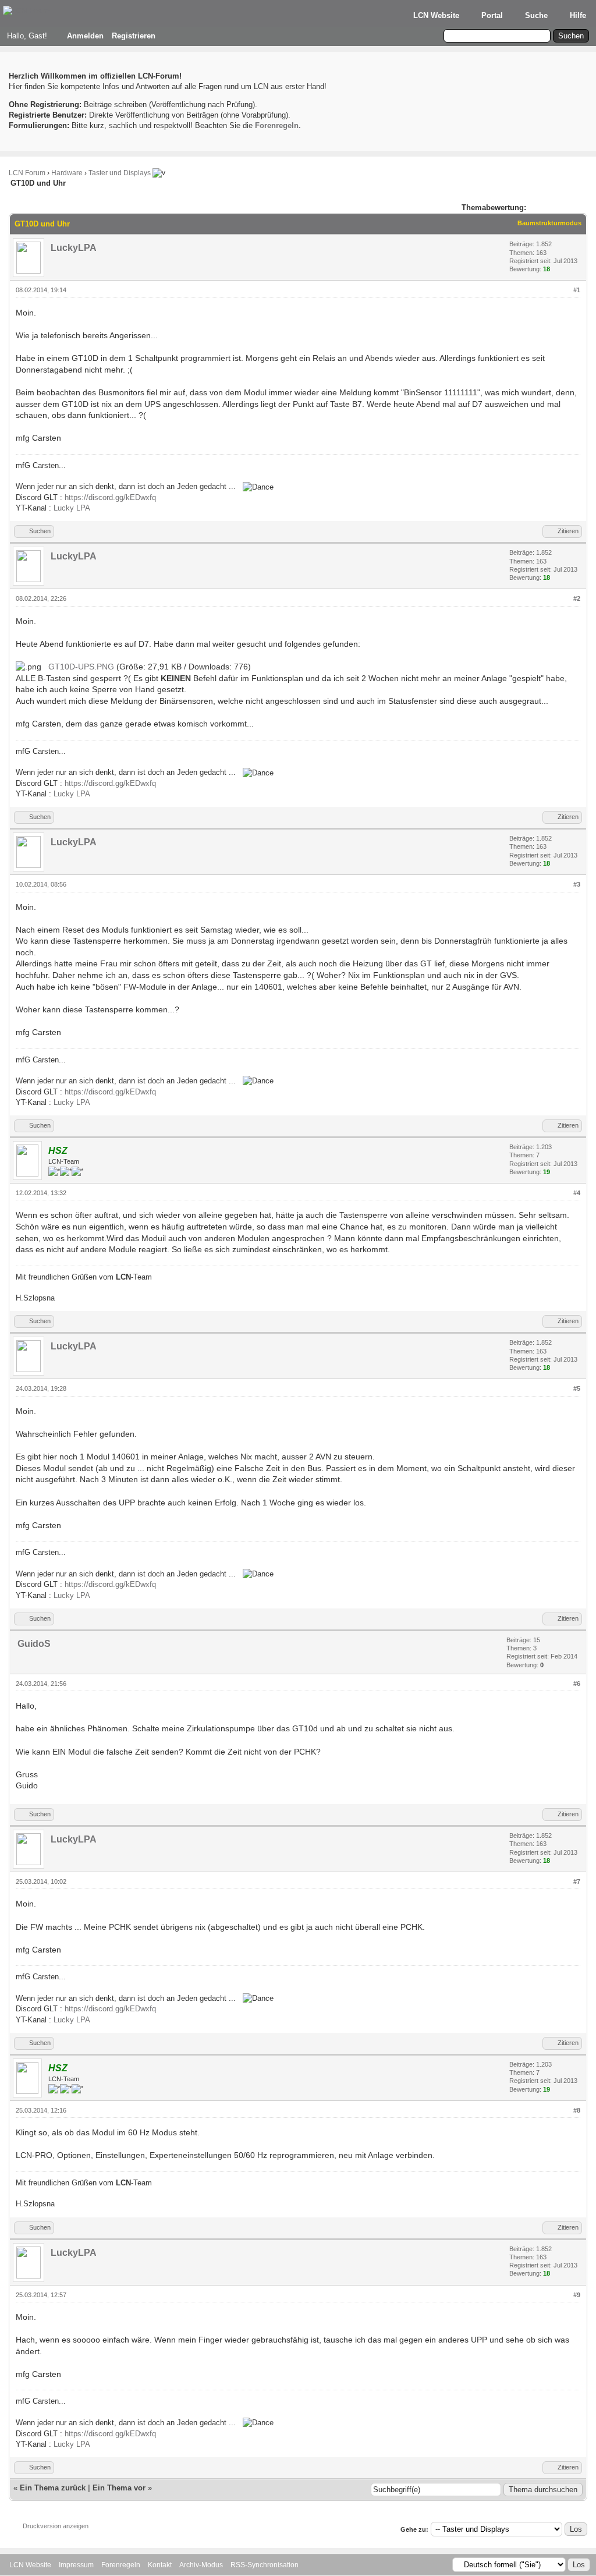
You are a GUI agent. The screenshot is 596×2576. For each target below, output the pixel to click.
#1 (577, 290)
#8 (577, 2110)
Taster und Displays (120, 173)
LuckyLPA (74, 248)
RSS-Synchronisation (265, 2565)
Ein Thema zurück (53, 2488)
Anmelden (85, 36)
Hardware (67, 173)
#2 (577, 598)
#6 (577, 1684)
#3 (577, 884)
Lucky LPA (72, 508)
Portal (492, 15)
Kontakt (160, 2565)
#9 (577, 2295)
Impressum (76, 2565)
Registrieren (134, 36)
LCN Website (436, 15)
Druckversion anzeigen (56, 2526)
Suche (536, 15)
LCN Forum (27, 173)
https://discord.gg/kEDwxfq (110, 497)
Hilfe (578, 15)
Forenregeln (121, 2565)
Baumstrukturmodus (549, 223)
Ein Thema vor (119, 2488)
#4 (577, 1193)
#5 (577, 1388)
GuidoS (34, 1644)
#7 (577, 1881)
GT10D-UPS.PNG (81, 667)
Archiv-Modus (201, 2565)
